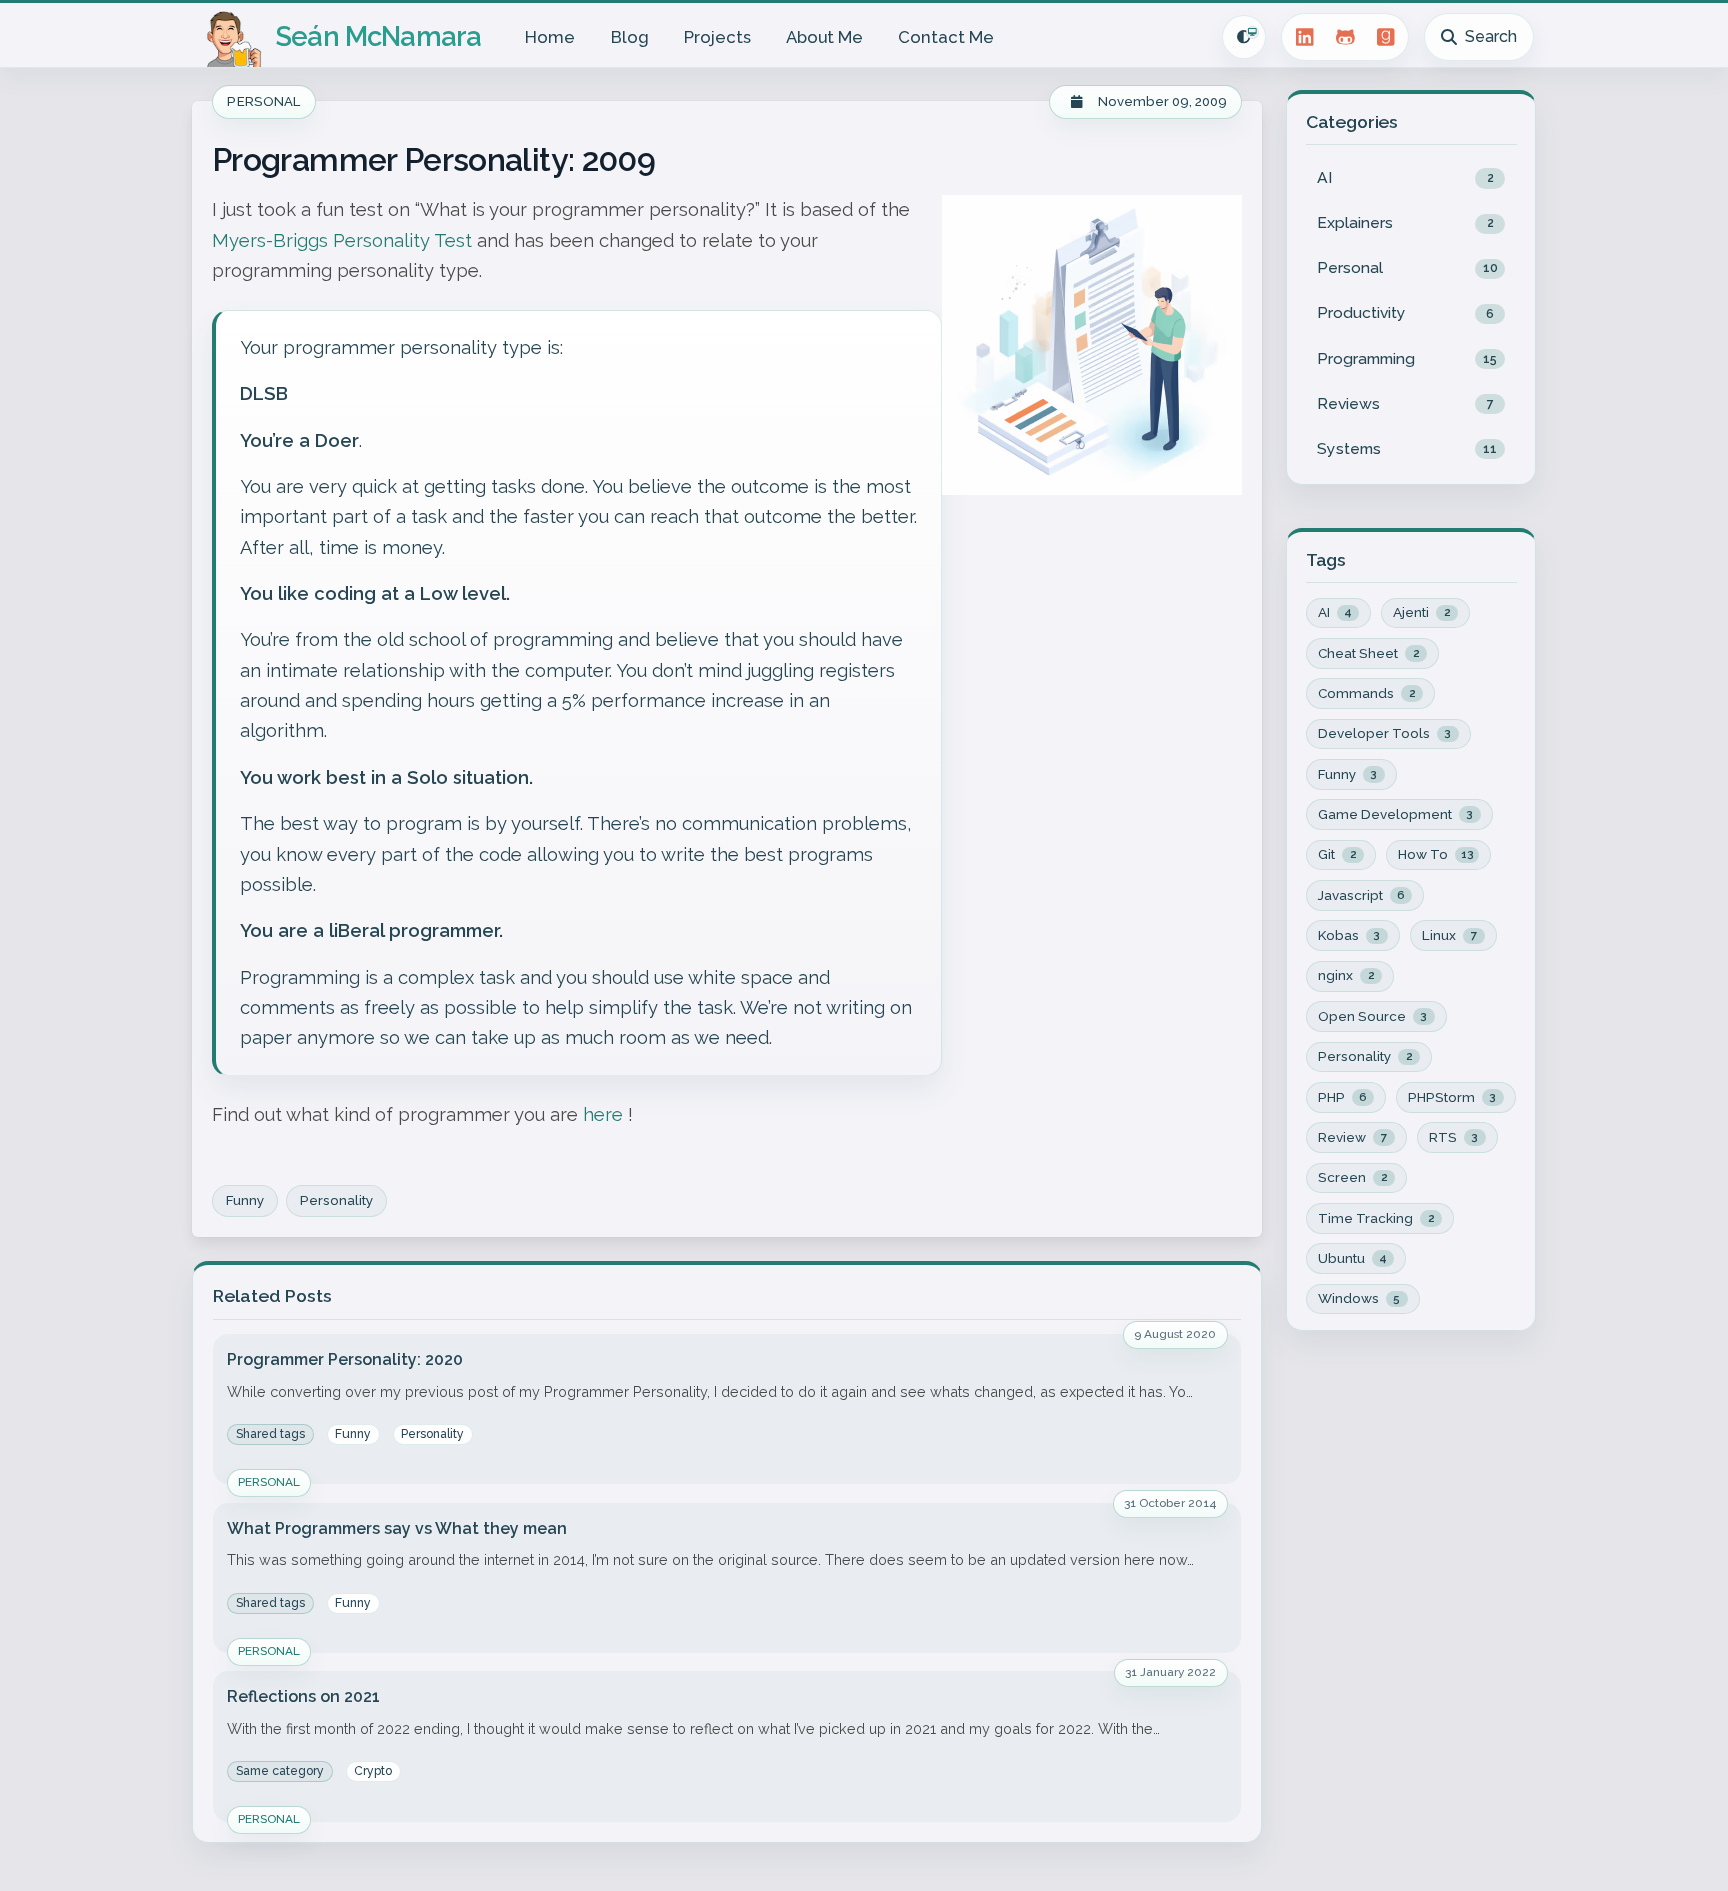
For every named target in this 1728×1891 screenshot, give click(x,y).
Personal (263, 101)
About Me (824, 37)
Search (1491, 36)
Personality (336, 1200)
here (603, 1114)
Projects (717, 37)
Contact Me (946, 37)
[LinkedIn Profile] (1304, 37)
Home (550, 37)
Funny (245, 1200)
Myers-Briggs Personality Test (342, 240)
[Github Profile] (1345, 37)
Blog (630, 37)
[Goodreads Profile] (1386, 37)
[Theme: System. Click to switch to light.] (1244, 37)
